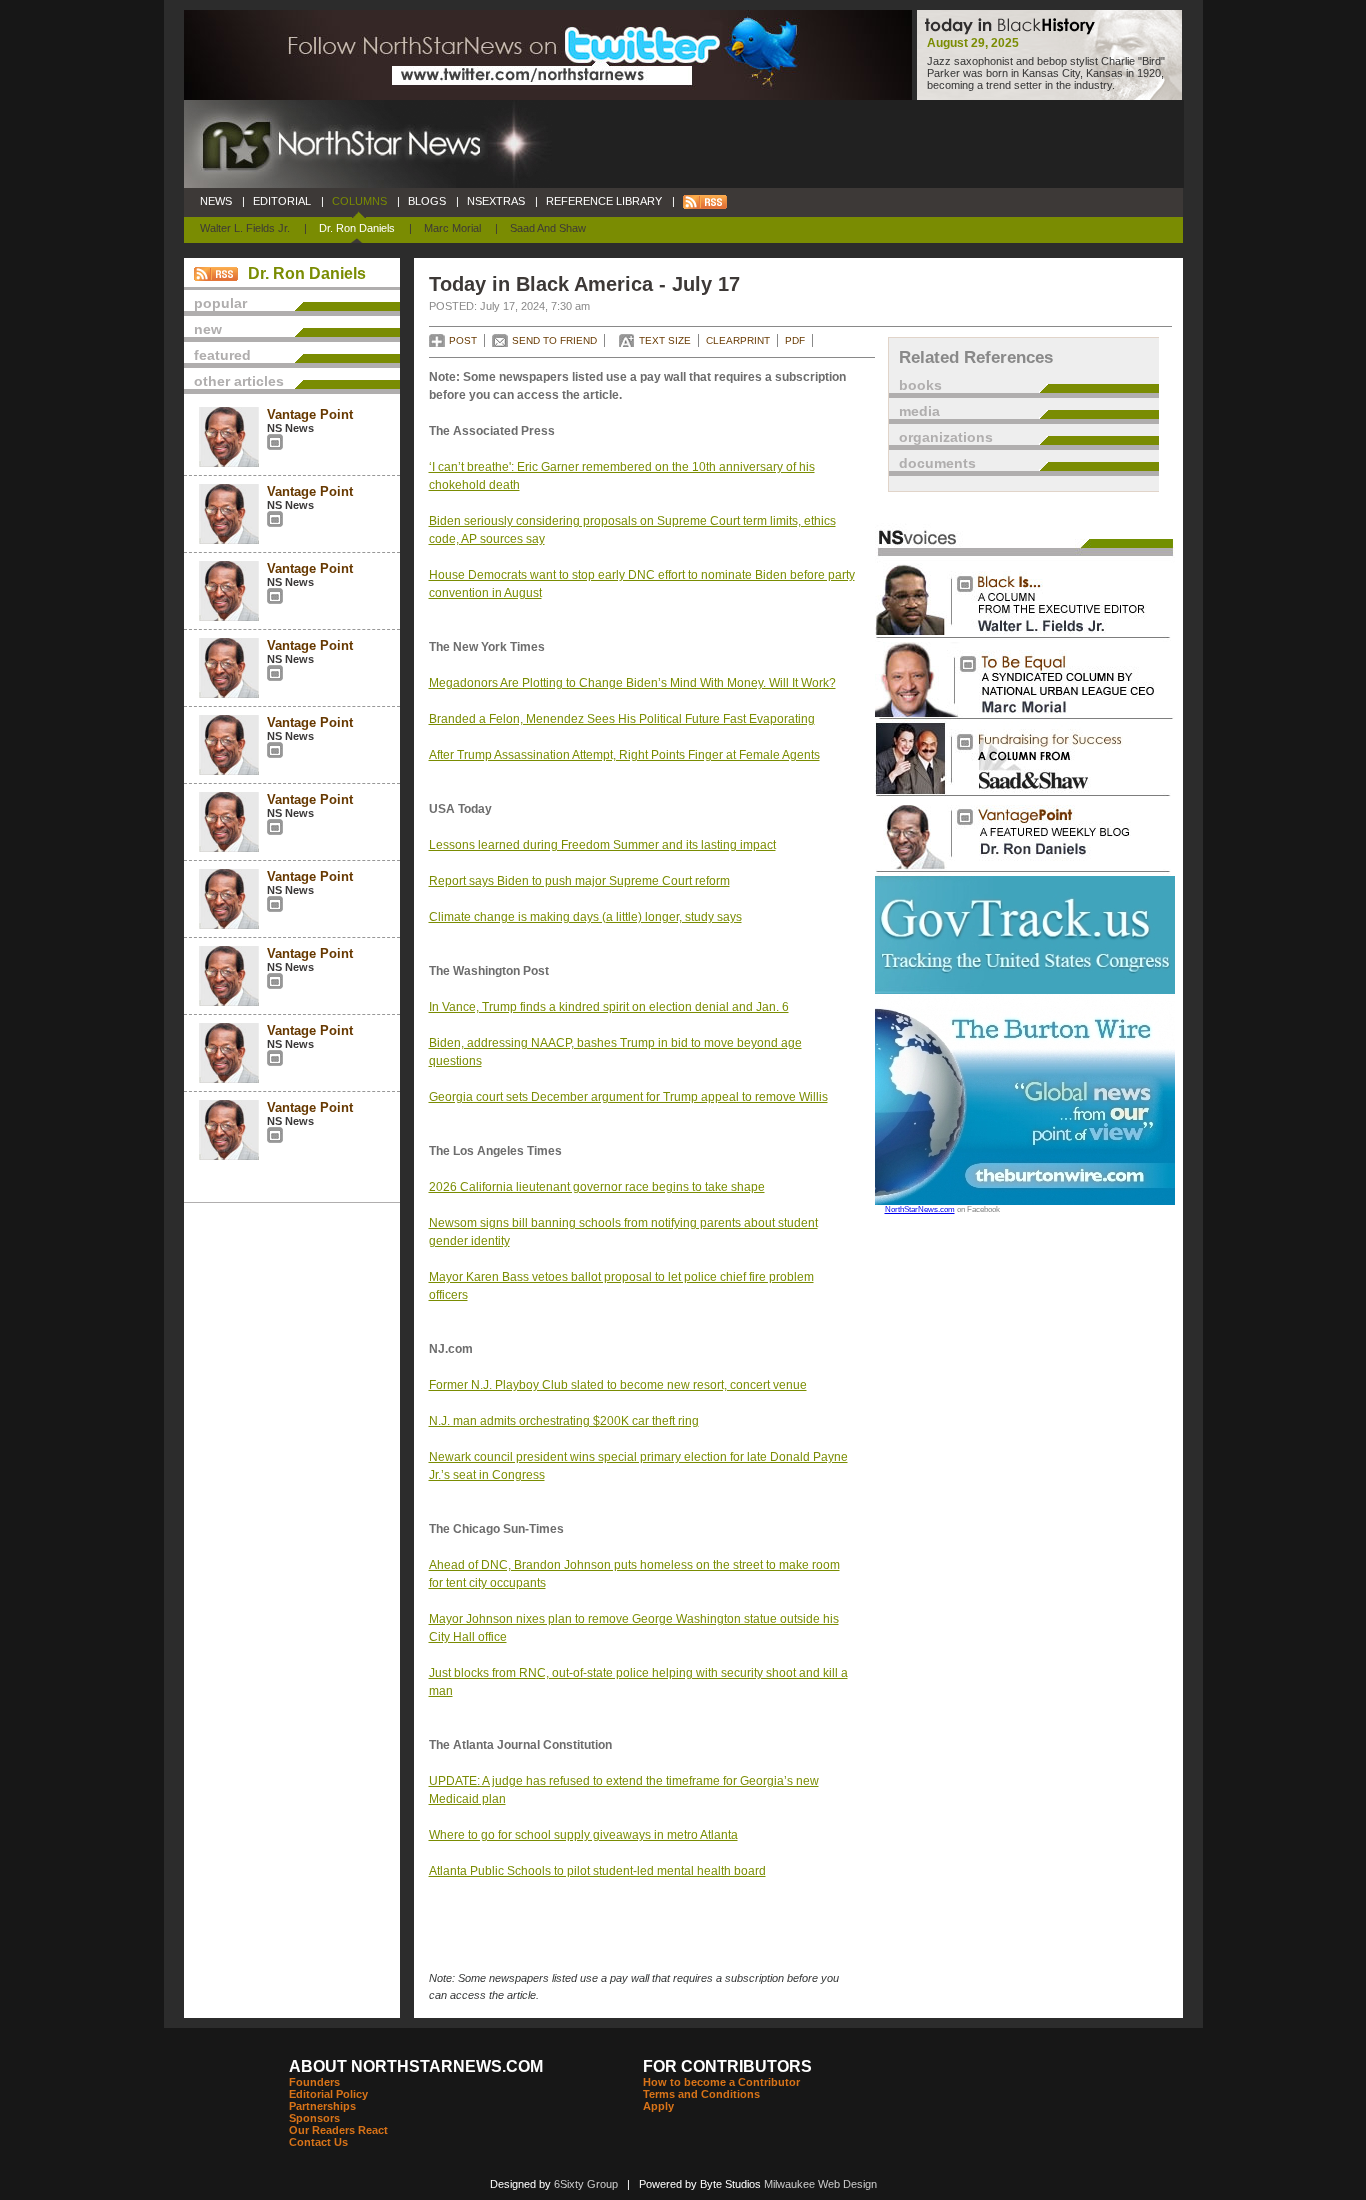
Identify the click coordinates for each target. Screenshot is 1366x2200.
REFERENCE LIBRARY (604, 201)
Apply (658, 2106)
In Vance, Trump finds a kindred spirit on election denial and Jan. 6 (609, 1007)
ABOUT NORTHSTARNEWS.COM (416, 2066)
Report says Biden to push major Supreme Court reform (579, 881)
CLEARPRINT (738, 340)
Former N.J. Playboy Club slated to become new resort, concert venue (618, 1385)
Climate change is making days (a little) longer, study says (585, 917)
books (920, 385)
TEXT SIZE (665, 340)
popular (220, 303)
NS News (290, 428)
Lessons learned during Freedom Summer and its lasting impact (602, 845)
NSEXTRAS (496, 201)
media (919, 411)
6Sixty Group (586, 2184)
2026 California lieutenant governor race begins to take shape (597, 1187)
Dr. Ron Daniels (357, 228)
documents (937, 463)
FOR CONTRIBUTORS (727, 2066)
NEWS (216, 201)
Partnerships (322, 2106)
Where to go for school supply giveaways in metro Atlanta (583, 1835)
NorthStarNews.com (920, 1209)
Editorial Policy (328, 2094)
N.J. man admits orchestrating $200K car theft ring (564, 1421)
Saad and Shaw (548, 228)
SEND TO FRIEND (554, 340)
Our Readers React (338, 2130)
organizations (946, 437)
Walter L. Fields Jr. (245, 228)
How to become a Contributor (721, 2082)
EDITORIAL (282, 201)
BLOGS (427, 201)
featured (222, 355)
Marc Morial (452, 228)
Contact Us (318, 2142)
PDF (795, 340)
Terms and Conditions (701, 2094)
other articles (239, 381)
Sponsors (314, 2118)
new (208, 329)
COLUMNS (359, 201)
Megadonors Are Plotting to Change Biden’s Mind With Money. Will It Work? (632, 683)
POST (463, 340)
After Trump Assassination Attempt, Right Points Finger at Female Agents (624, 755)
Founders (314, 2082)
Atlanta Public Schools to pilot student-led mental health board (597, 1871)
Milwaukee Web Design (820, 2184)
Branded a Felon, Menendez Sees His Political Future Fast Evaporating (622, 719)
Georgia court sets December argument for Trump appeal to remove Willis (628, 1097)
